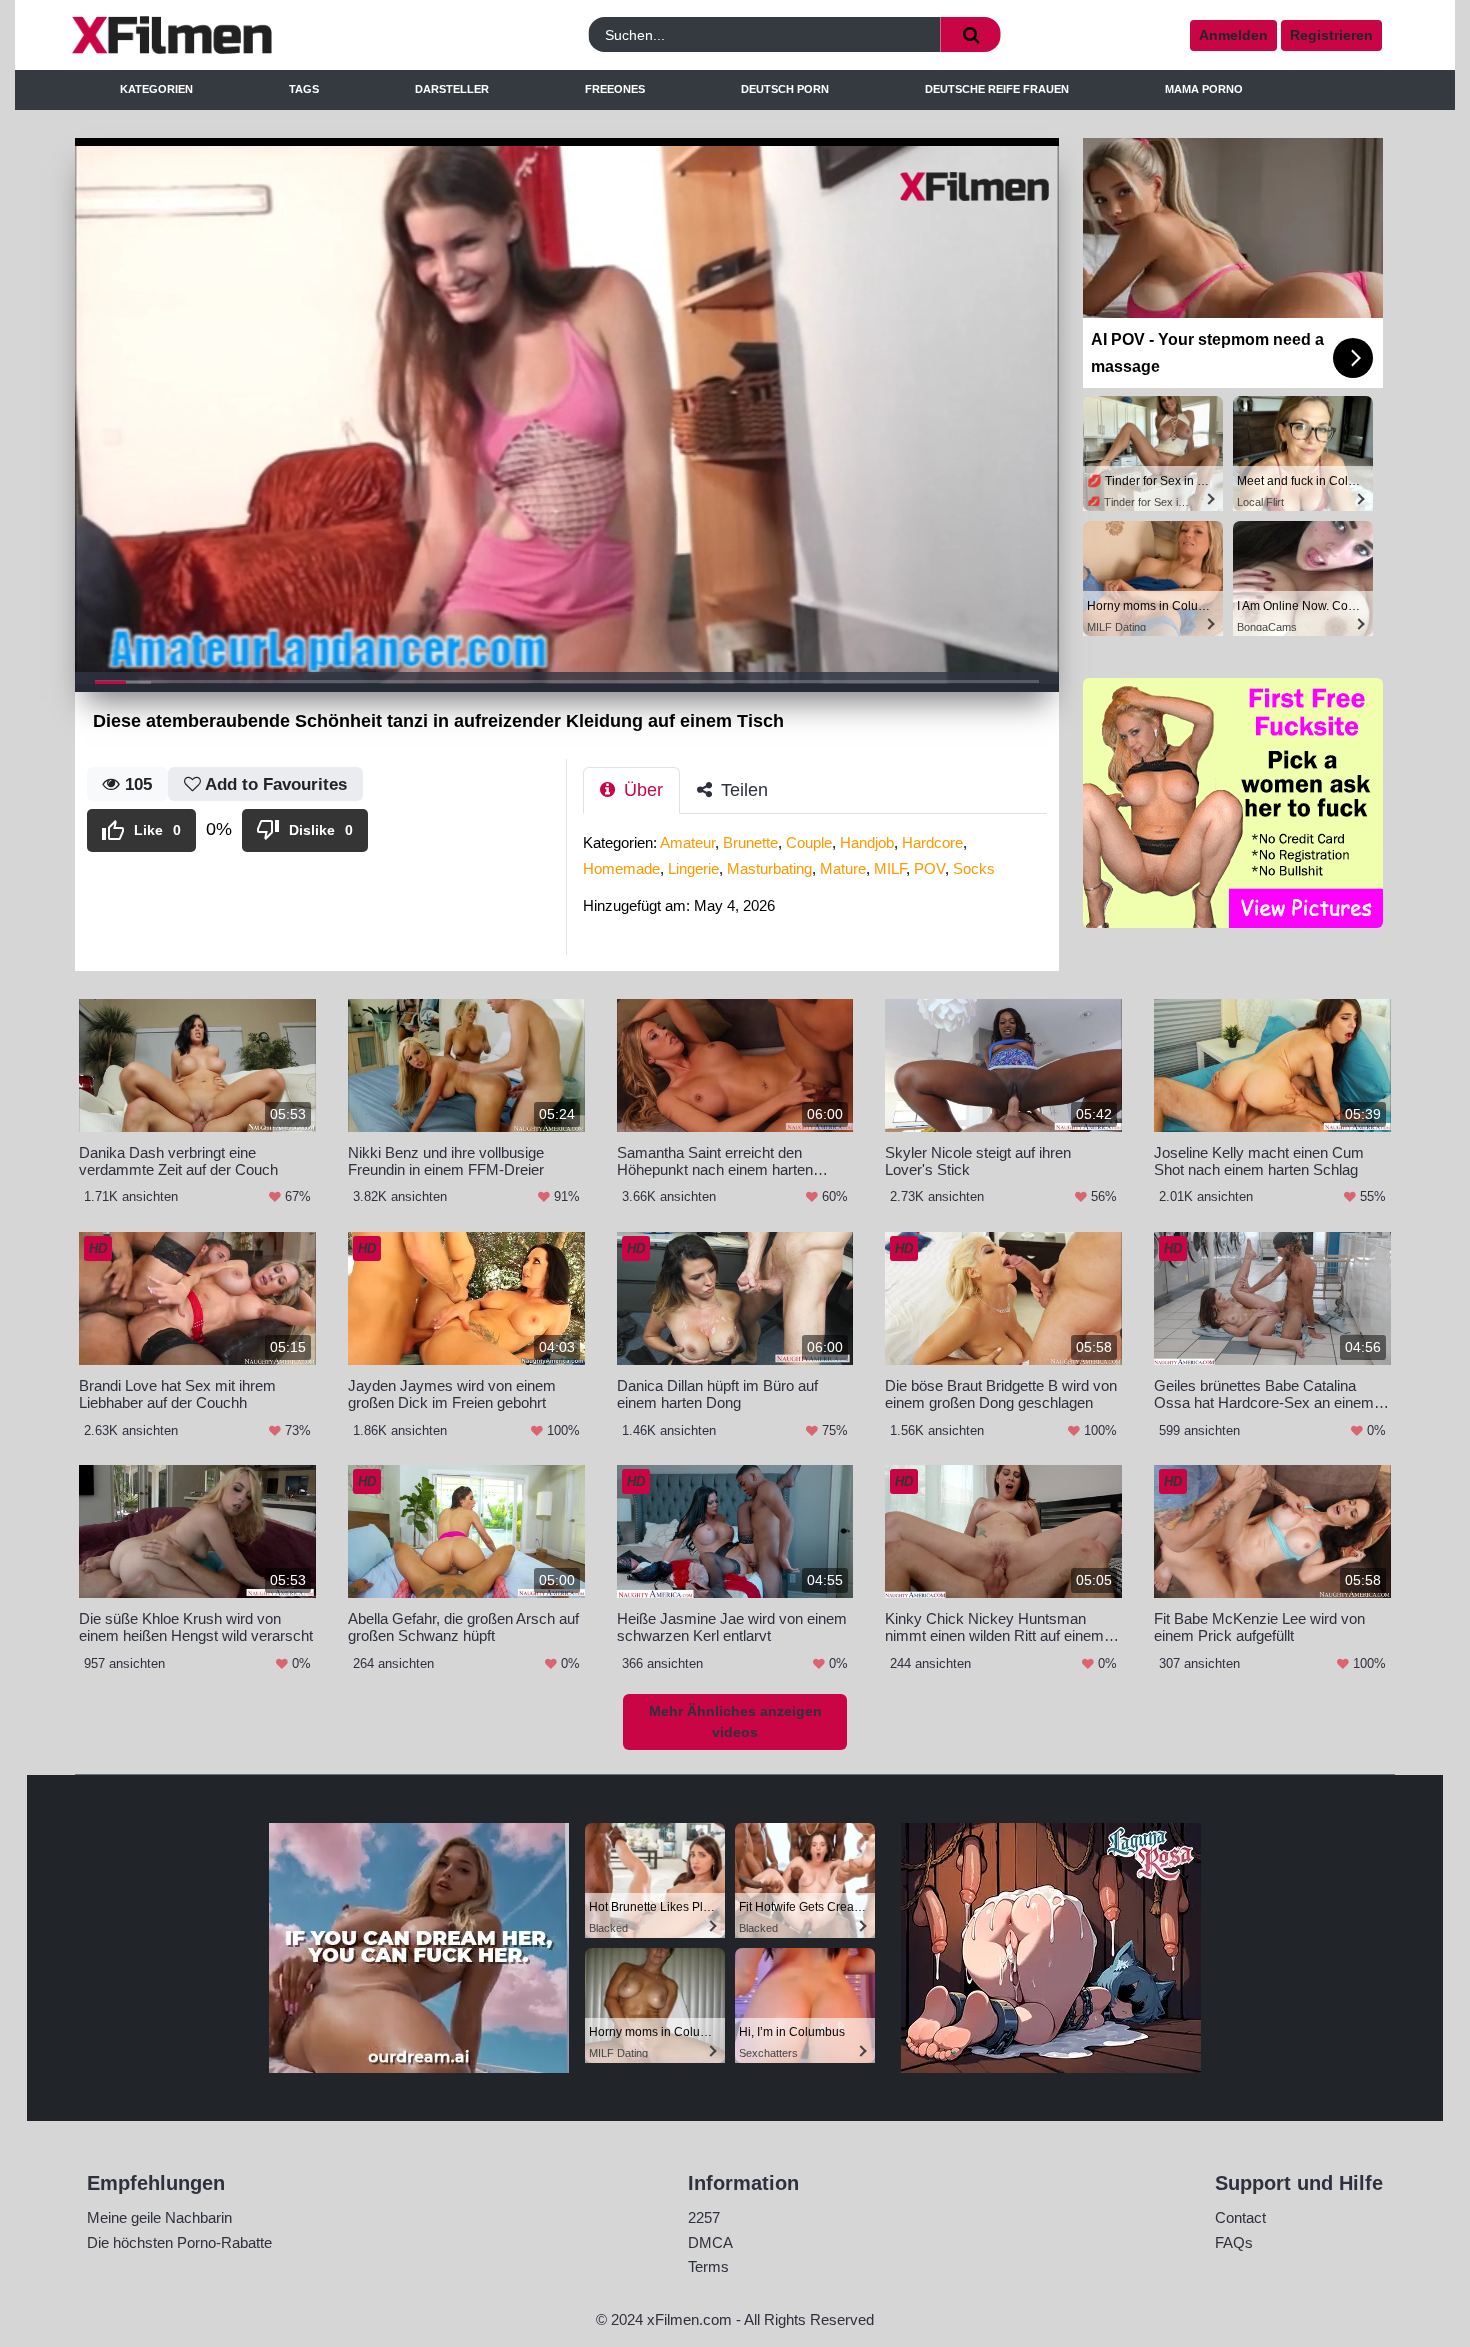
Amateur (687, 842)
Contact (1240, 2217)
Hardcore (932, 842)
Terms (708, 2266)
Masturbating (769, 868)
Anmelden (1233, 35)
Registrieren (1331, 35)
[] (971, 34)
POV (929, 868)
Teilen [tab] (742, 790)
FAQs (1234, 2242)
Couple (809, 842)
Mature (843, 868)
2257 (704, 2217)
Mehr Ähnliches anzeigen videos (735, 1721)
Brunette (750, 842)
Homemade (621, 868)
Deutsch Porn (785, 89)
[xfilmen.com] (238, 35)
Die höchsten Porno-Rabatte (179, 2242)
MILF (890, 868)
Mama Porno (1204, 89)
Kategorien (156, 89)
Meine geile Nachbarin (159, 2217)
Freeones (615, 89)
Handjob (867, 842)
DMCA (710, 2242)
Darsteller (452, 89)
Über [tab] (641, 790)
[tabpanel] (821, 880)
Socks (974, 868)
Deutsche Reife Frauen (997, 89)
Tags (304, 89)
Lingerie (693, 868)
